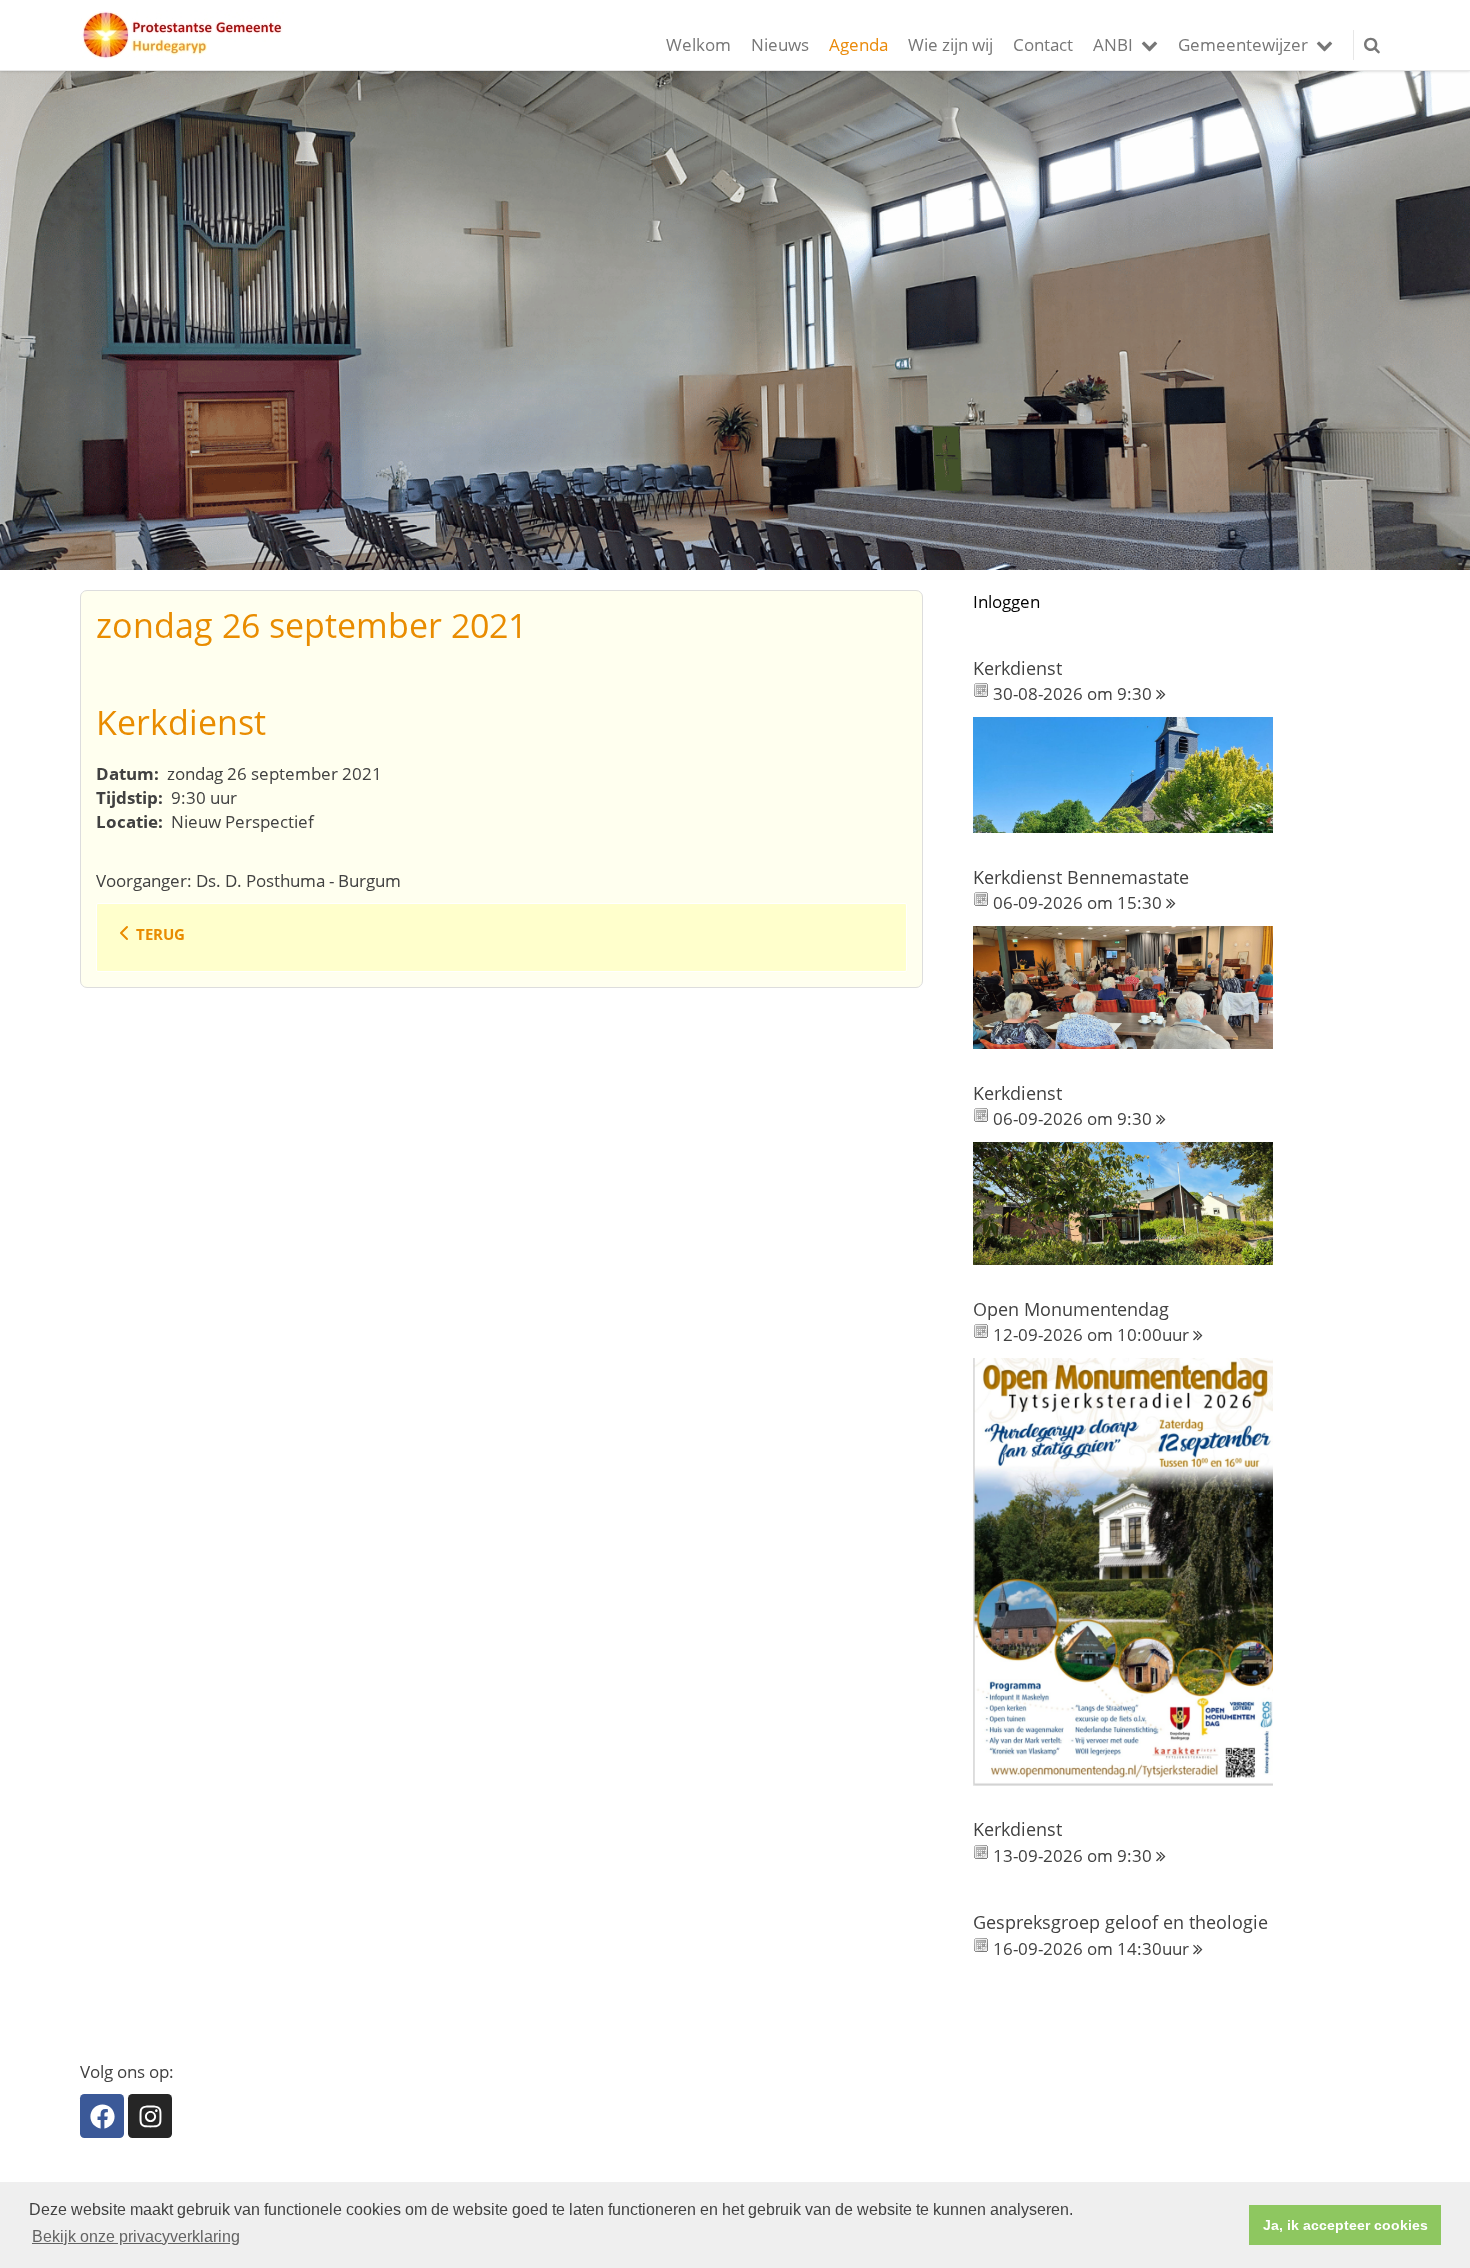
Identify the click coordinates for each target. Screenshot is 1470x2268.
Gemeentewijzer (1243, 44)
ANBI (1113, 44)
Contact (1043, 44)
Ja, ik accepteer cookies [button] (1345, 2225)
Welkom (698, 44)
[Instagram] (150, 2116)
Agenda (858, 44)
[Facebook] (102, 2116)
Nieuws (780, 44)
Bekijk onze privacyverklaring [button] (136, 2236)
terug (160, 934)
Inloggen (1006, 601)
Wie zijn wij (950, 44)
